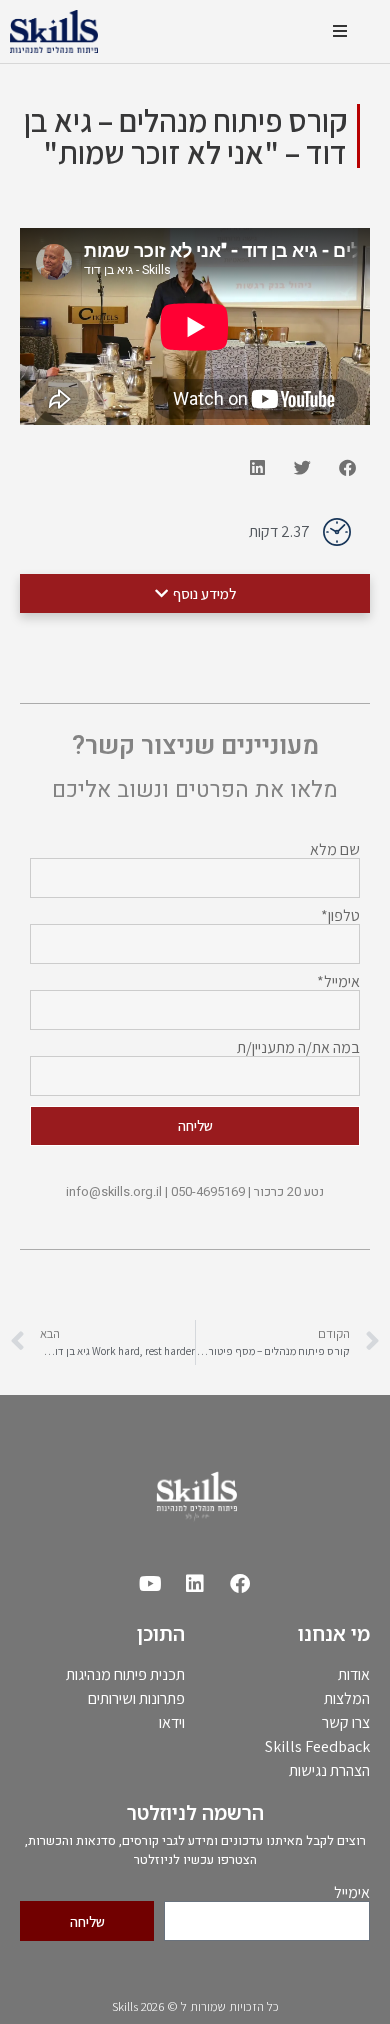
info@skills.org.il (114, 1192)
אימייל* (338, 982)
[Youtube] (150, 1584)
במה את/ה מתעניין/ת (298, 1048)
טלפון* (340, 916)
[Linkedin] (195, 1584)
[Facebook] (240, 1584)
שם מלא (335, 850)
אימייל (352, 1893)
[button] (339, 31)
